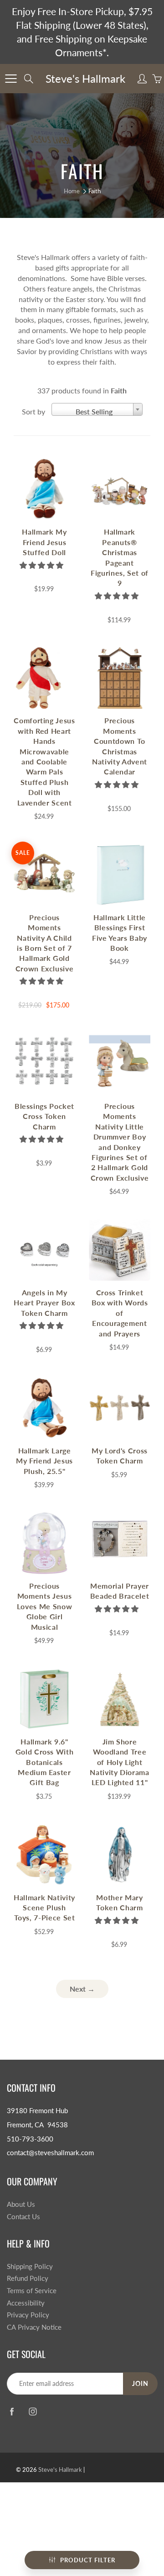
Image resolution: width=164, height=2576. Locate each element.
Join (140, 2383)
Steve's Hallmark (85, 78)
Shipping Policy (30, 2266)
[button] (42, 565)
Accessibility (26, 2303)
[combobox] (97, 409)
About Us (21, 2204)
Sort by (33, 411)
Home (72, 191)
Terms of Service (32, 2291)
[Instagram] (33, 2412)
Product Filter (88, 2560)
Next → (82, 1989)
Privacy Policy (28, 2315)
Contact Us (23, 2217)
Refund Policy (28, 2278)
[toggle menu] (11, 79)
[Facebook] (12, 2412)
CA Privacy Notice (34, 2327)
